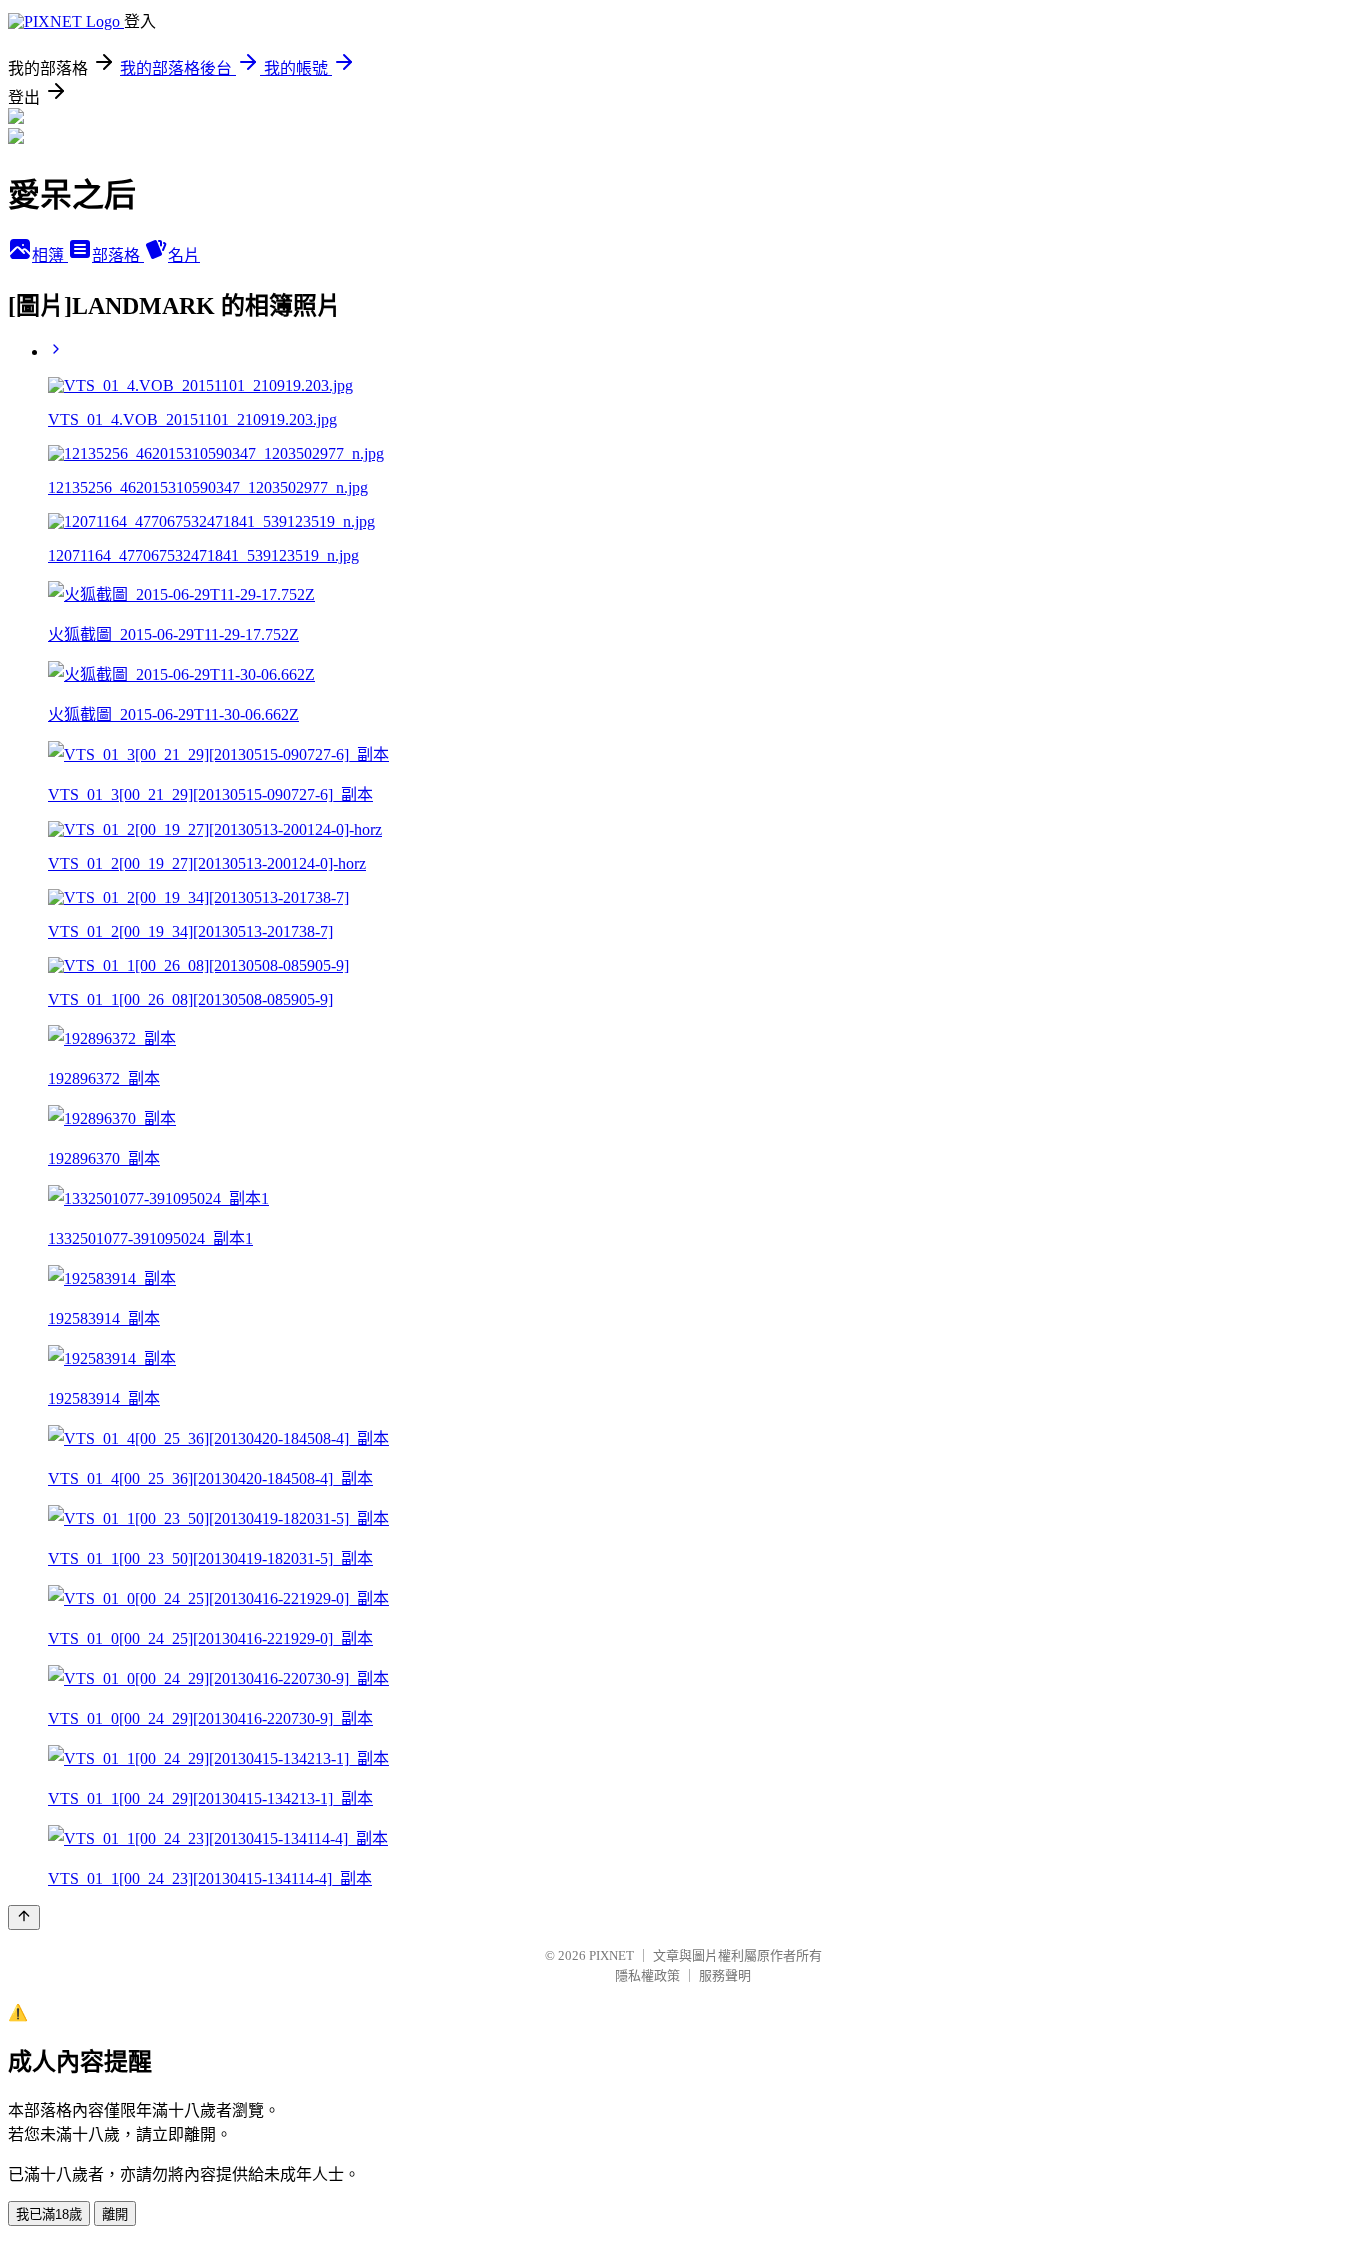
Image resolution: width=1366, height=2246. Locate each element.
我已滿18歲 (49, 2214)
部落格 (118, 255)
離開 (115, 2214)
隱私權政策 (647, 1975)
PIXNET (611, 1955)
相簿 (50, 255)
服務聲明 (725, 1975)
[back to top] (24, 1917)
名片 (184, 255)
